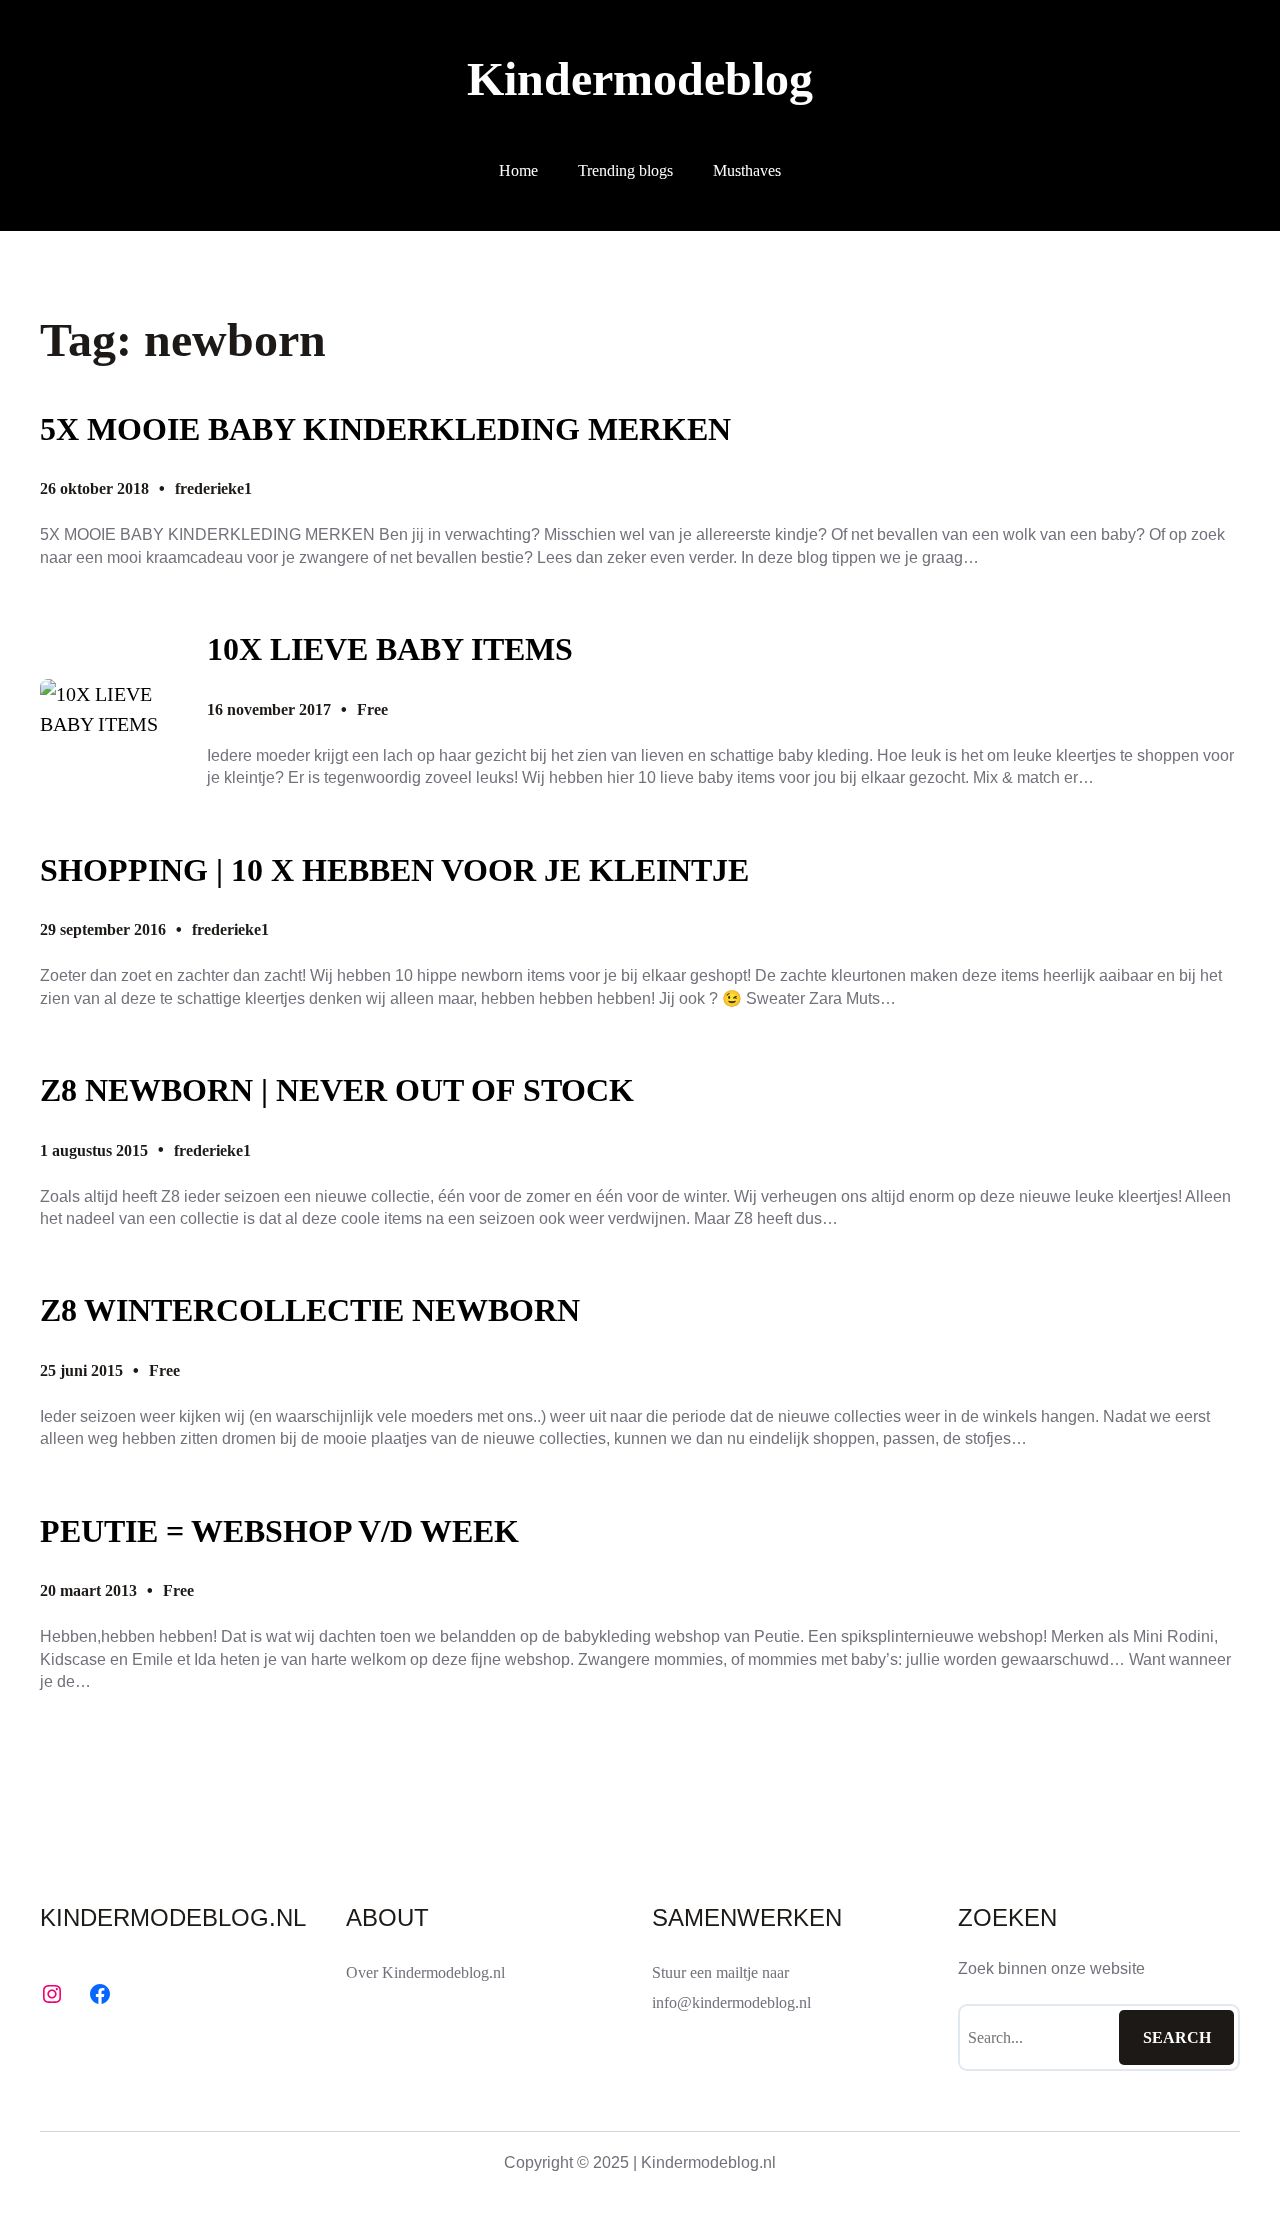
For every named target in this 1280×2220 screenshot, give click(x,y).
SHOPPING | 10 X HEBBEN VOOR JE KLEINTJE (394, 870)
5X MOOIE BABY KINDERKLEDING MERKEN (385, 429)
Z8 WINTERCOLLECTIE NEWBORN (310, 1310)
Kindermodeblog (640, 78)
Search (1177, 2037)
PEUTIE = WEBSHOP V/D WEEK (279, 1531)
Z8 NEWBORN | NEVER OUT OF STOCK (337, 1090)
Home (518, 170)
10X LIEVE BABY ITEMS (390, 649)
